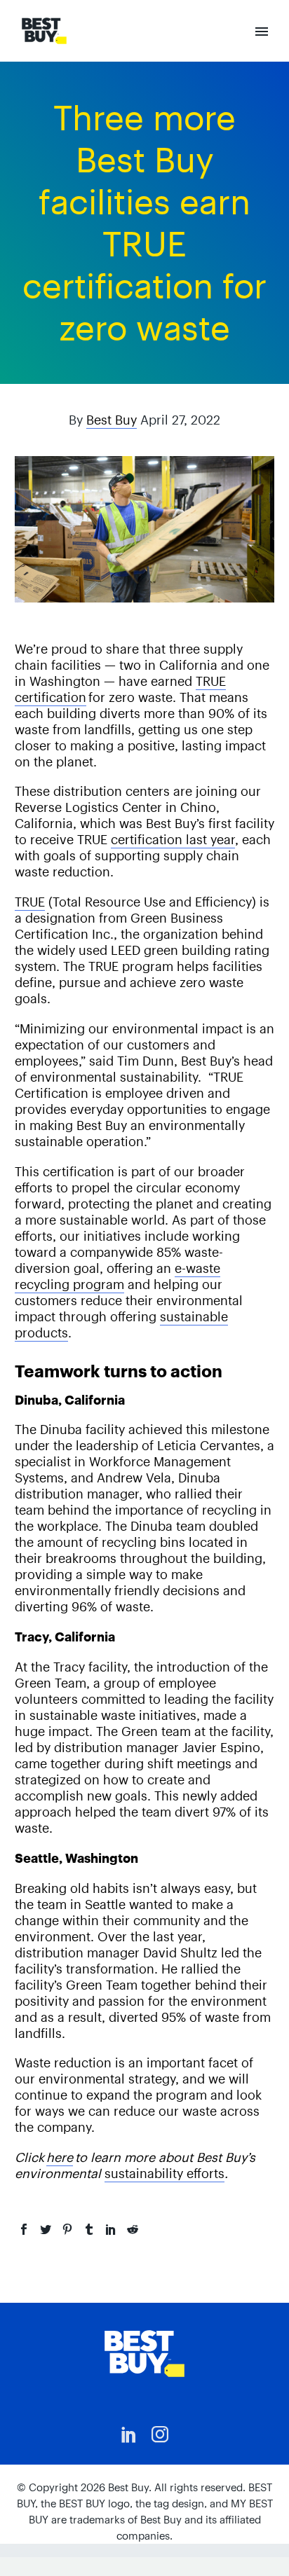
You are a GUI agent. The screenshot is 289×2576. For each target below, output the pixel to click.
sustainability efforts (164, 2174)
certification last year (173, 840)
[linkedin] (129, 2434)
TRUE (30, 902)
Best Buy (112, 420)
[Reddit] (133, 2229)
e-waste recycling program (117, 1276)
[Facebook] (24, 2229)
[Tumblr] (89, 2229)
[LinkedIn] (111, 2229)
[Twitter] (46, 2229)
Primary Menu (262, 32)
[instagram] (160, 2434)
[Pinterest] (67, 2229)
